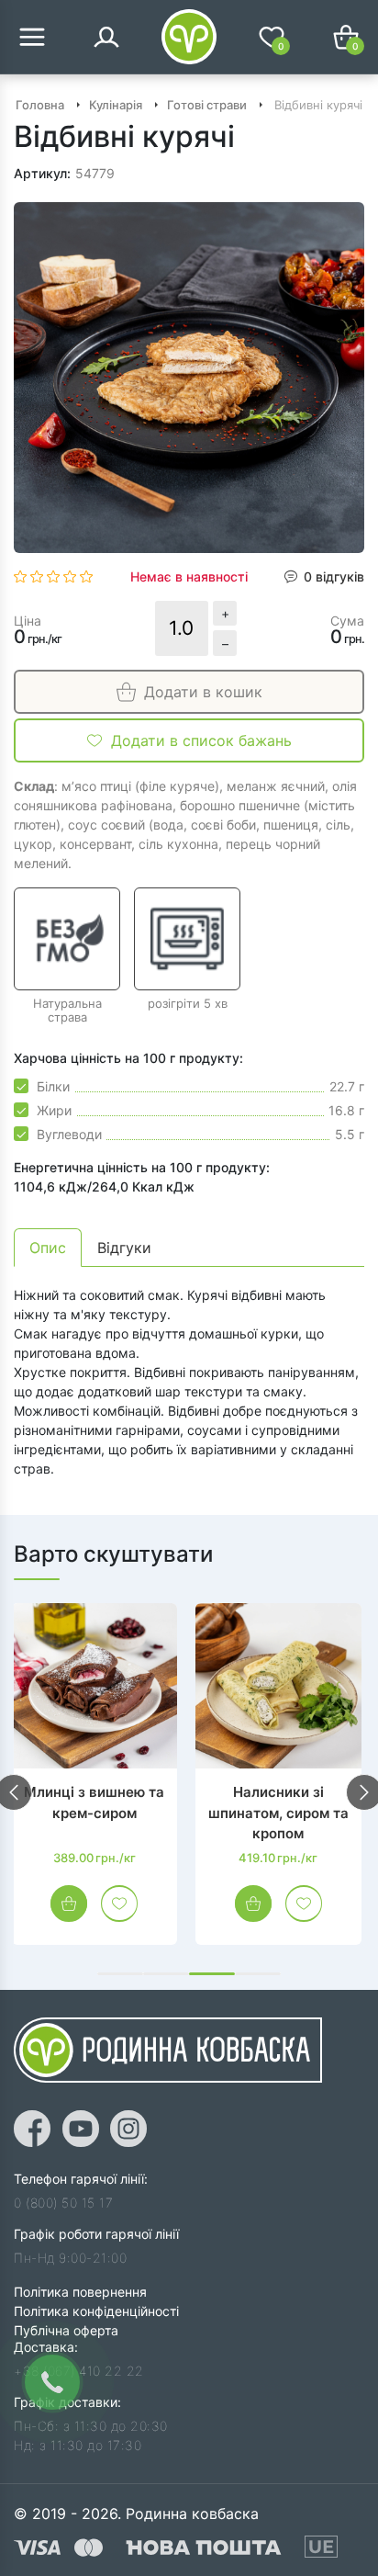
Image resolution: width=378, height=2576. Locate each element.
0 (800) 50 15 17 (63, 2203)
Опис (48, 1248)
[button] (120, 1974)
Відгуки (124, 1248)
